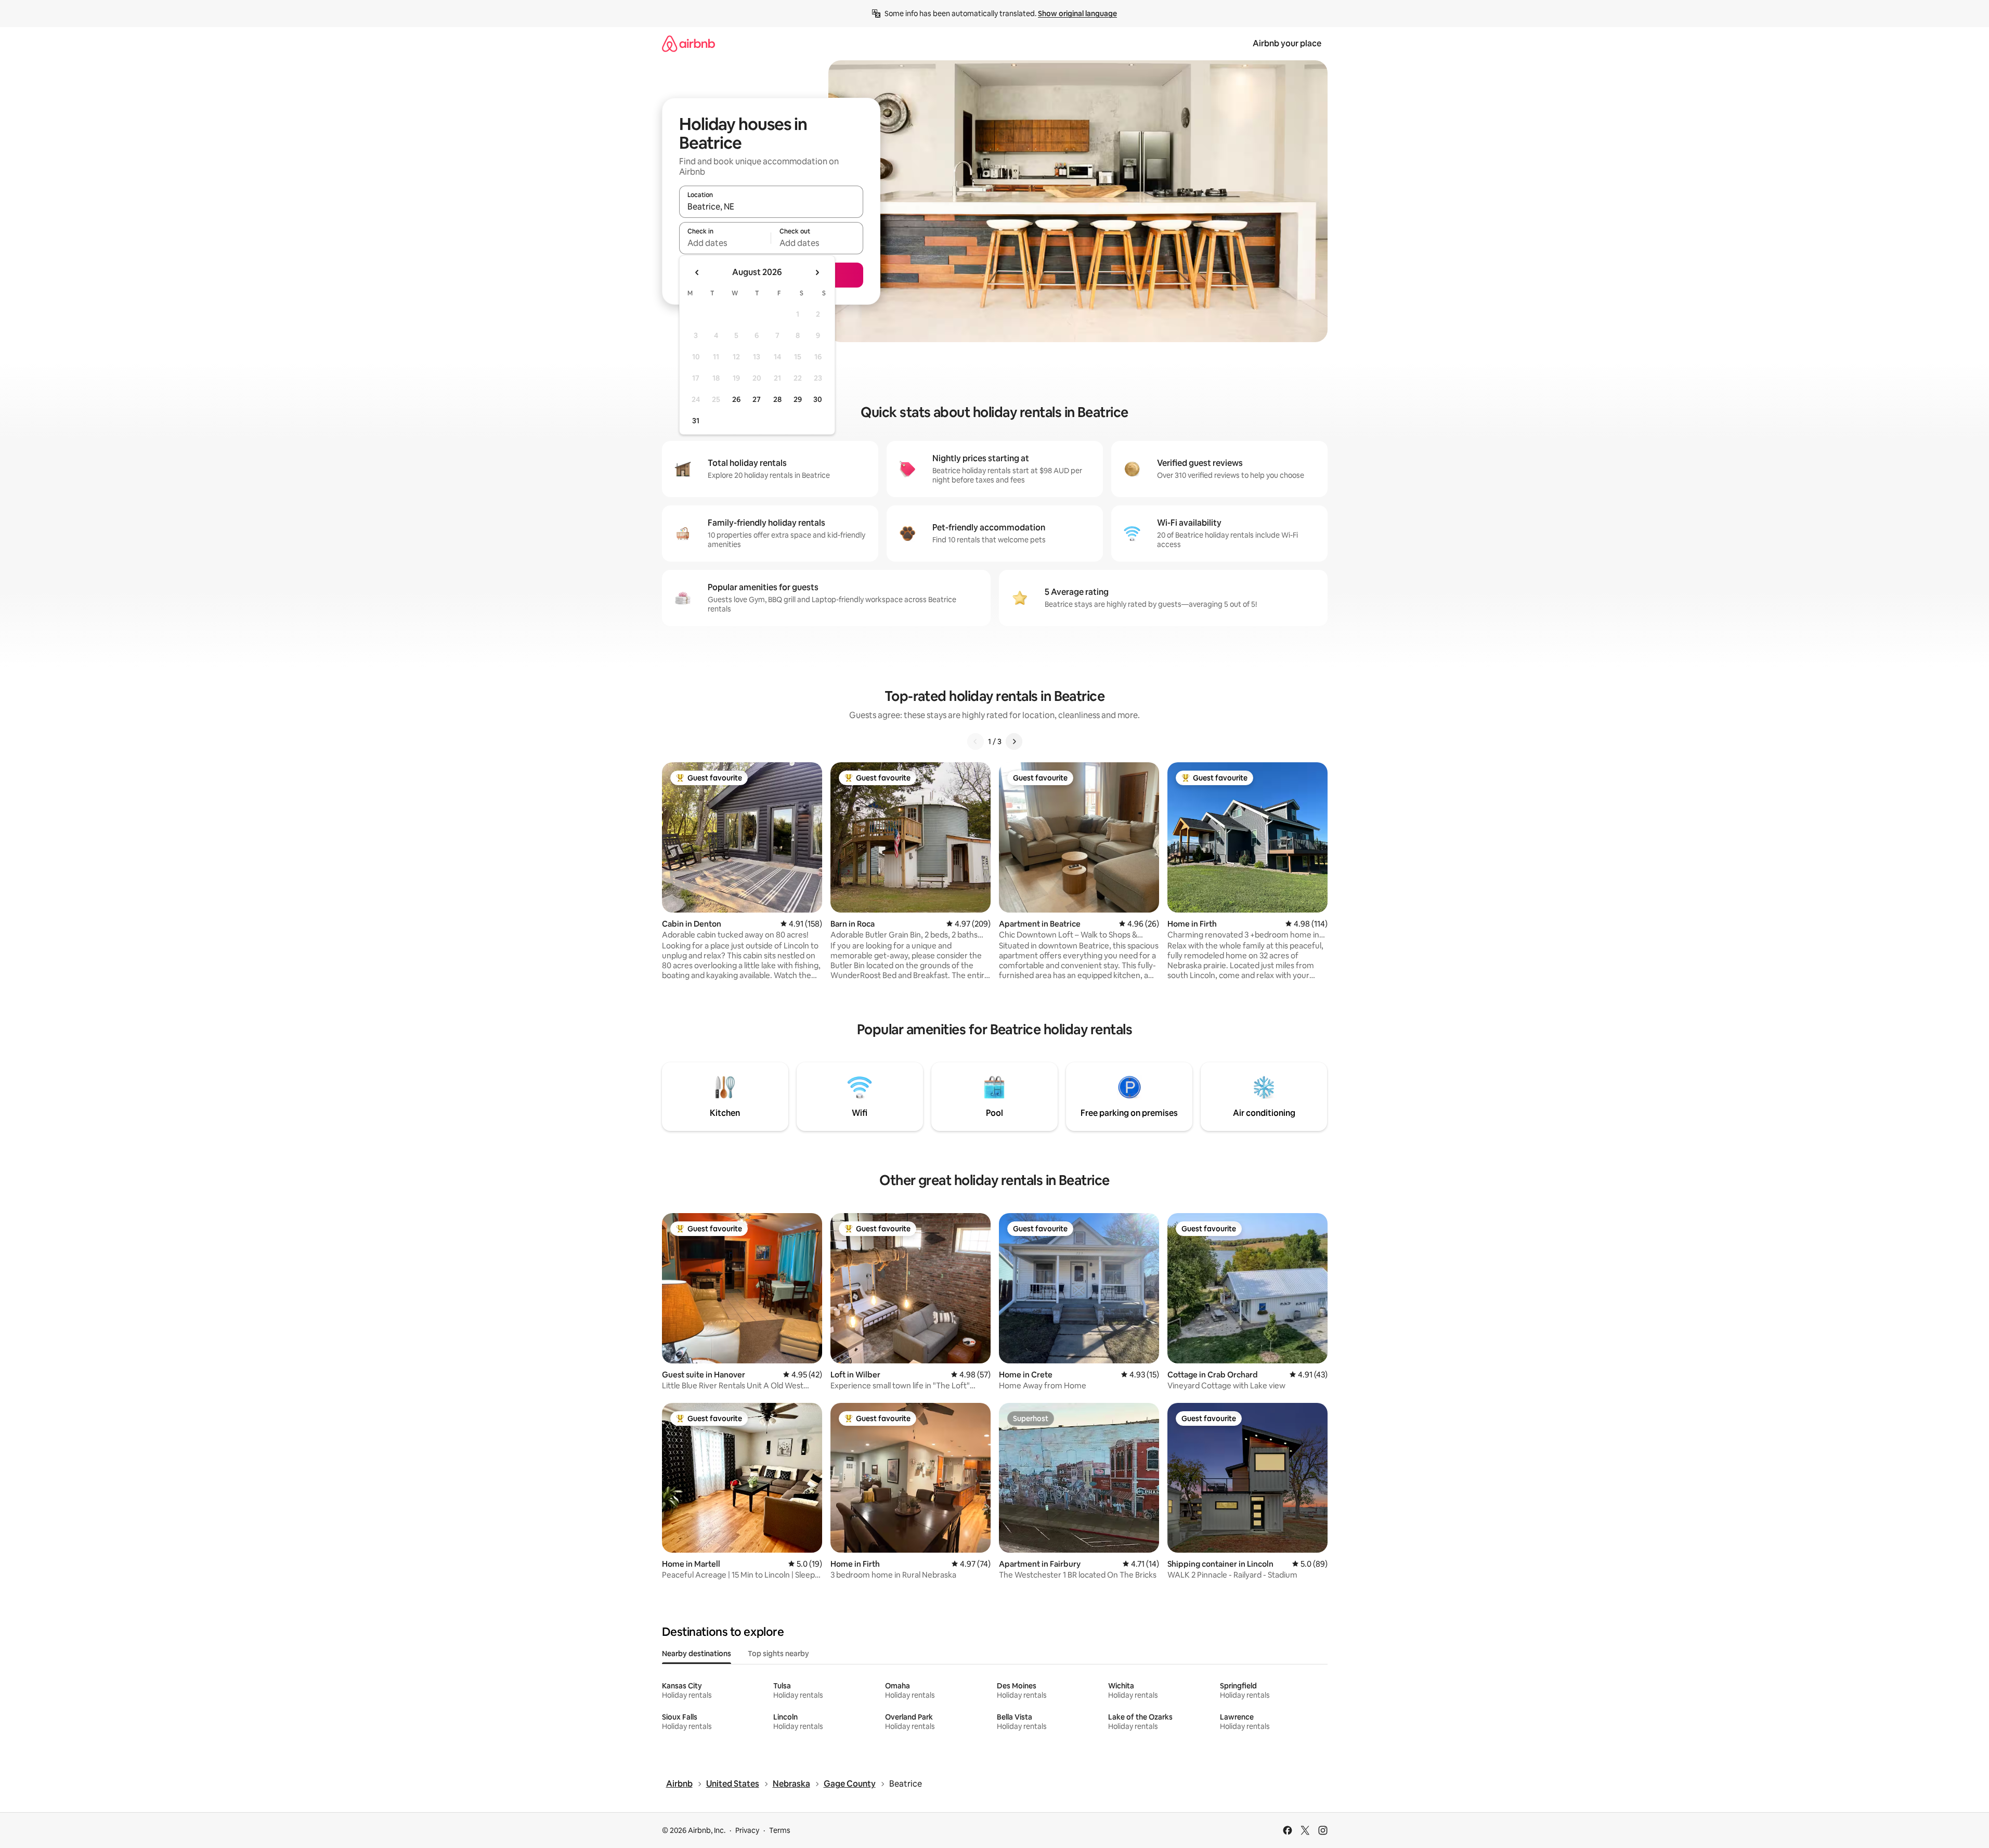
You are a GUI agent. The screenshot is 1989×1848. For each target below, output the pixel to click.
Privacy (747, 1830)
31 (696, 421)
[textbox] (725, 243)
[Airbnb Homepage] (688, 43)
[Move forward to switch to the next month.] (817, 272)
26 (736, 399)
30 (818, 399)
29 (798, 399)
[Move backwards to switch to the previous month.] (697, 272)
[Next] (1014, 741)
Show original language (1077, 14)
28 (777, 399)
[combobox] (771, 206)
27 (757, 399)
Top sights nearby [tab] (778, 1654)
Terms (780, 1830)
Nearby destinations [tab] (697, 1654)
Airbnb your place (1287, 43)
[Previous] (976, 741)
